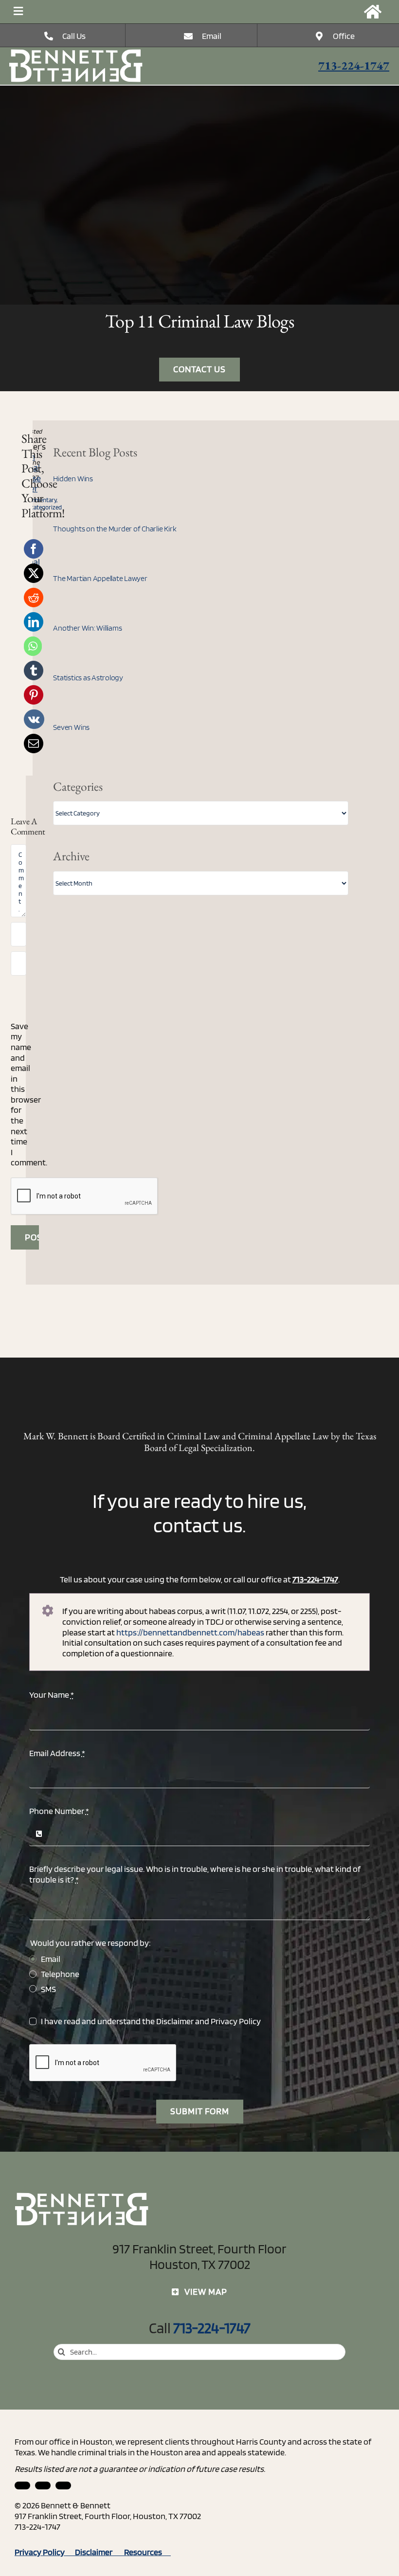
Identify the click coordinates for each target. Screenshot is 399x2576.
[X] (34, 573)
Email (212, 36)
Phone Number (59, 1811)
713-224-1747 (354, 65)
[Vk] (34, 719)
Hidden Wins (73, 479)
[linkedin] (22, 2485)
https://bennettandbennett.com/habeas (190, 1632)
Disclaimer (175, 2021)
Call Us (74, 36)
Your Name (52, 1695)
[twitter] (63, 2485)
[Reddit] (34, 598)
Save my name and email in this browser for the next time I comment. (29, 1094)
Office (344, 36)
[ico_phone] (76, 53)
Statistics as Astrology (88, 678)
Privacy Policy (236, 2021)
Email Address (57, 1753)
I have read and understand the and (151, 2021)
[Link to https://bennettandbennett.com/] (373, 12)
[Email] (34, 744)
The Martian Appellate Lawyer (100, 578)
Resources (147, 2552)
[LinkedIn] (34, 622)
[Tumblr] (34, 671)
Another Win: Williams (87, 628)
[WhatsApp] (33, 646)
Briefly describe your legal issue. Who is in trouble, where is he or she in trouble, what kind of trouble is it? (195, 1874)
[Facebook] (34, 549)
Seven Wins (71, 727)
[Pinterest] (34, 695)
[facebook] (43, 2485)
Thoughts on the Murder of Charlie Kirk (115, 529)
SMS (48, 1989)
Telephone (60, 1974)
